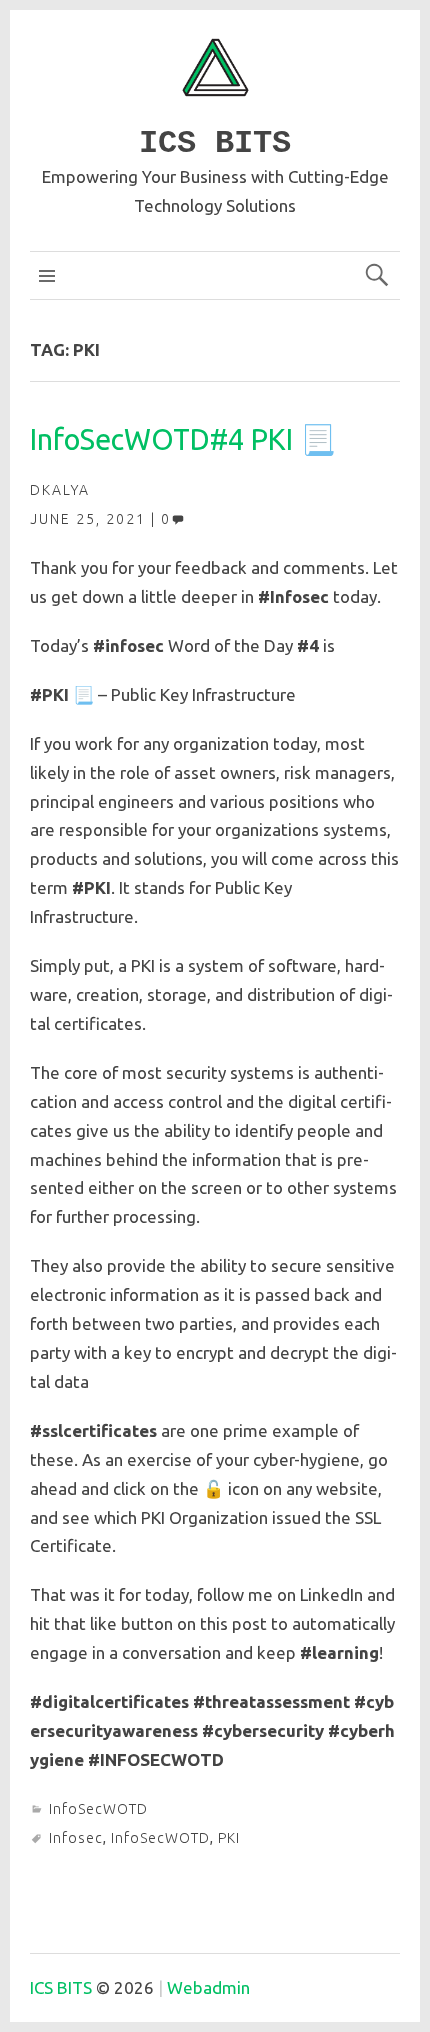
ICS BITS (215, 143)
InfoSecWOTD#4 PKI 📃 (183, 439)
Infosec (76, 1838)
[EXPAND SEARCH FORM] (376, 275)
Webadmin (208, 1987)
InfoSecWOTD (98, 1809)
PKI (229, 1838)
